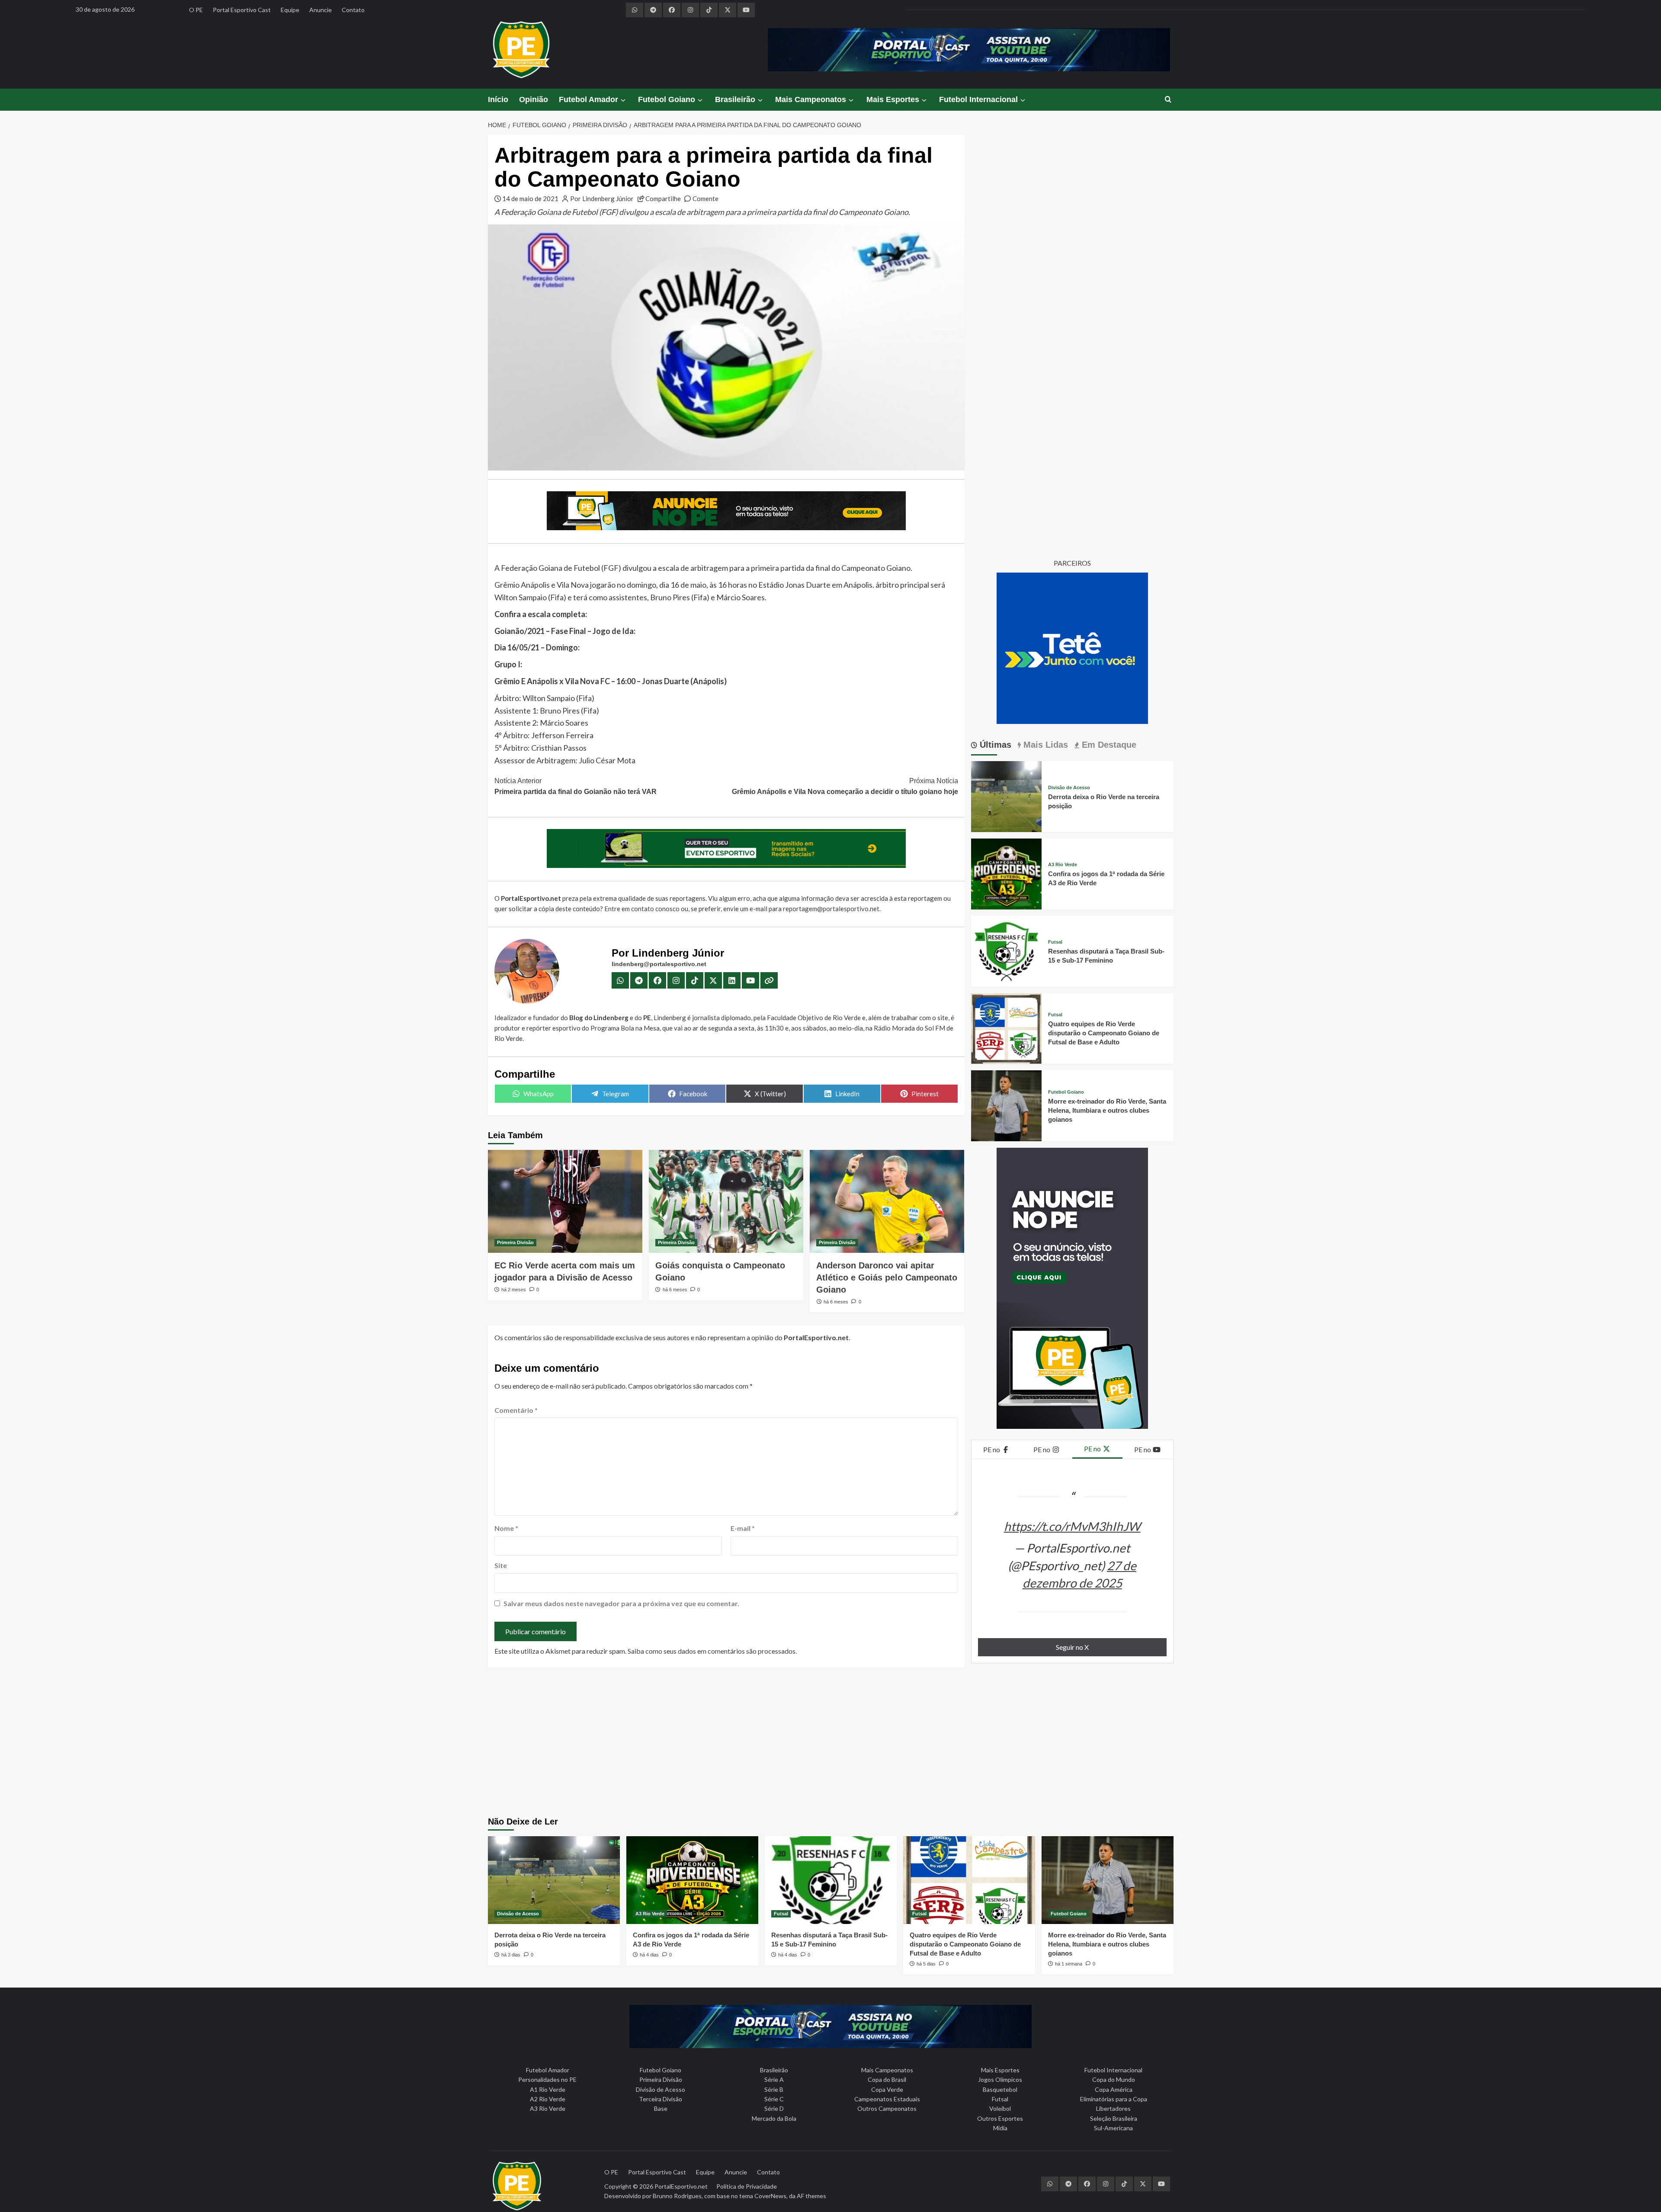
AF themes (811, 2196)
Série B (774, 2089)
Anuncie (321, 10)
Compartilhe (663, 198)
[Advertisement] (830, 1743)
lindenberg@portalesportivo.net (659, 964)
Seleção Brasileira (1114, 2118)
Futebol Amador (588, 99)
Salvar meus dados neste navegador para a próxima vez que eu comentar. (621, 1603)
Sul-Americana (1113, 2128)
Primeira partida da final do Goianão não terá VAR (576, 786)
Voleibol (1000, 2108)
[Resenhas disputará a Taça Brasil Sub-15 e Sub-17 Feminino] (1007, 950)
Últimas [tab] (994, 745)
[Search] (1168, 100)
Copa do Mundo (1114, 2079)
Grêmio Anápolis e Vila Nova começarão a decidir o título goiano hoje (845, 786)
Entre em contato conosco (642, 909)
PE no (992, 1449)
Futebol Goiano (667, 99)
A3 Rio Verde (1063, 865)
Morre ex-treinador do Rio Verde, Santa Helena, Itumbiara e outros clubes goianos (1107, 1110)
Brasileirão (735, 99)
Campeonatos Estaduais (887, 2099)
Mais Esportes (893, 99)
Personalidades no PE (547, 2079)
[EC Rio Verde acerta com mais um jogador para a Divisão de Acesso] (565, 1201)
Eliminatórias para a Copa (1114, 2099)
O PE (196, 10)
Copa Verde (887, 2089)
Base (661, 2108)
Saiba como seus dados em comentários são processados (712, 1651)
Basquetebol (1000, 2089)
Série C (774, 2099)
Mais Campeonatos (811, 99)
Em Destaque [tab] (1108, 745)
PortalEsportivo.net (681, 2186)
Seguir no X (1072, 1647)
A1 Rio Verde (548, 2089)
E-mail (743, 1528)
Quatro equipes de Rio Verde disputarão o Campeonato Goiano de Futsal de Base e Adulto (1104, 1033)
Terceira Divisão (661, 2099)
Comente (705, 198)
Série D (774, 2108)
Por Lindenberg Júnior (602, 198)
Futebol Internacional (978, 99)
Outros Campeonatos (887, 2108)
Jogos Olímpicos (1000, 2079)
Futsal (1055, 942)
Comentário (516, 1410)
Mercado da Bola (774, 2118)
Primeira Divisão (515, 1242)
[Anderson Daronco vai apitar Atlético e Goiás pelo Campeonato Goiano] (887, 1201)
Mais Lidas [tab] (1044, 745)
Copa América (1114, 2089)
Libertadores (1113, 2108)
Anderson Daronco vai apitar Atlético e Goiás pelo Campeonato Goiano (887, 1277)
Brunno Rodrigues (677, 2196)
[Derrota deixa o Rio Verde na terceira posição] (1007, 795)
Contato (353, 10)
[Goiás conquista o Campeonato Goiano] (726, 1201)
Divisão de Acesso (1069, 788)
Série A (774, 2079)
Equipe (290, 10)
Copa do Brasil (887, 2079)
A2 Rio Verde (548, 2099)
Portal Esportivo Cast (242, 10)
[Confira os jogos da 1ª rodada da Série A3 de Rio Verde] (1007, 873)
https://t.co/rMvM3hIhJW (1072, 1526)
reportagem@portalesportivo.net (831, 909)
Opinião (534, 99)
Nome (506, 1528)
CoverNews (770, 2196)
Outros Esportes (1000, 2118)
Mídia (1000, 2128)
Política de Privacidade (747, 2186)
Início (498, 99)
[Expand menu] (623, 100)
